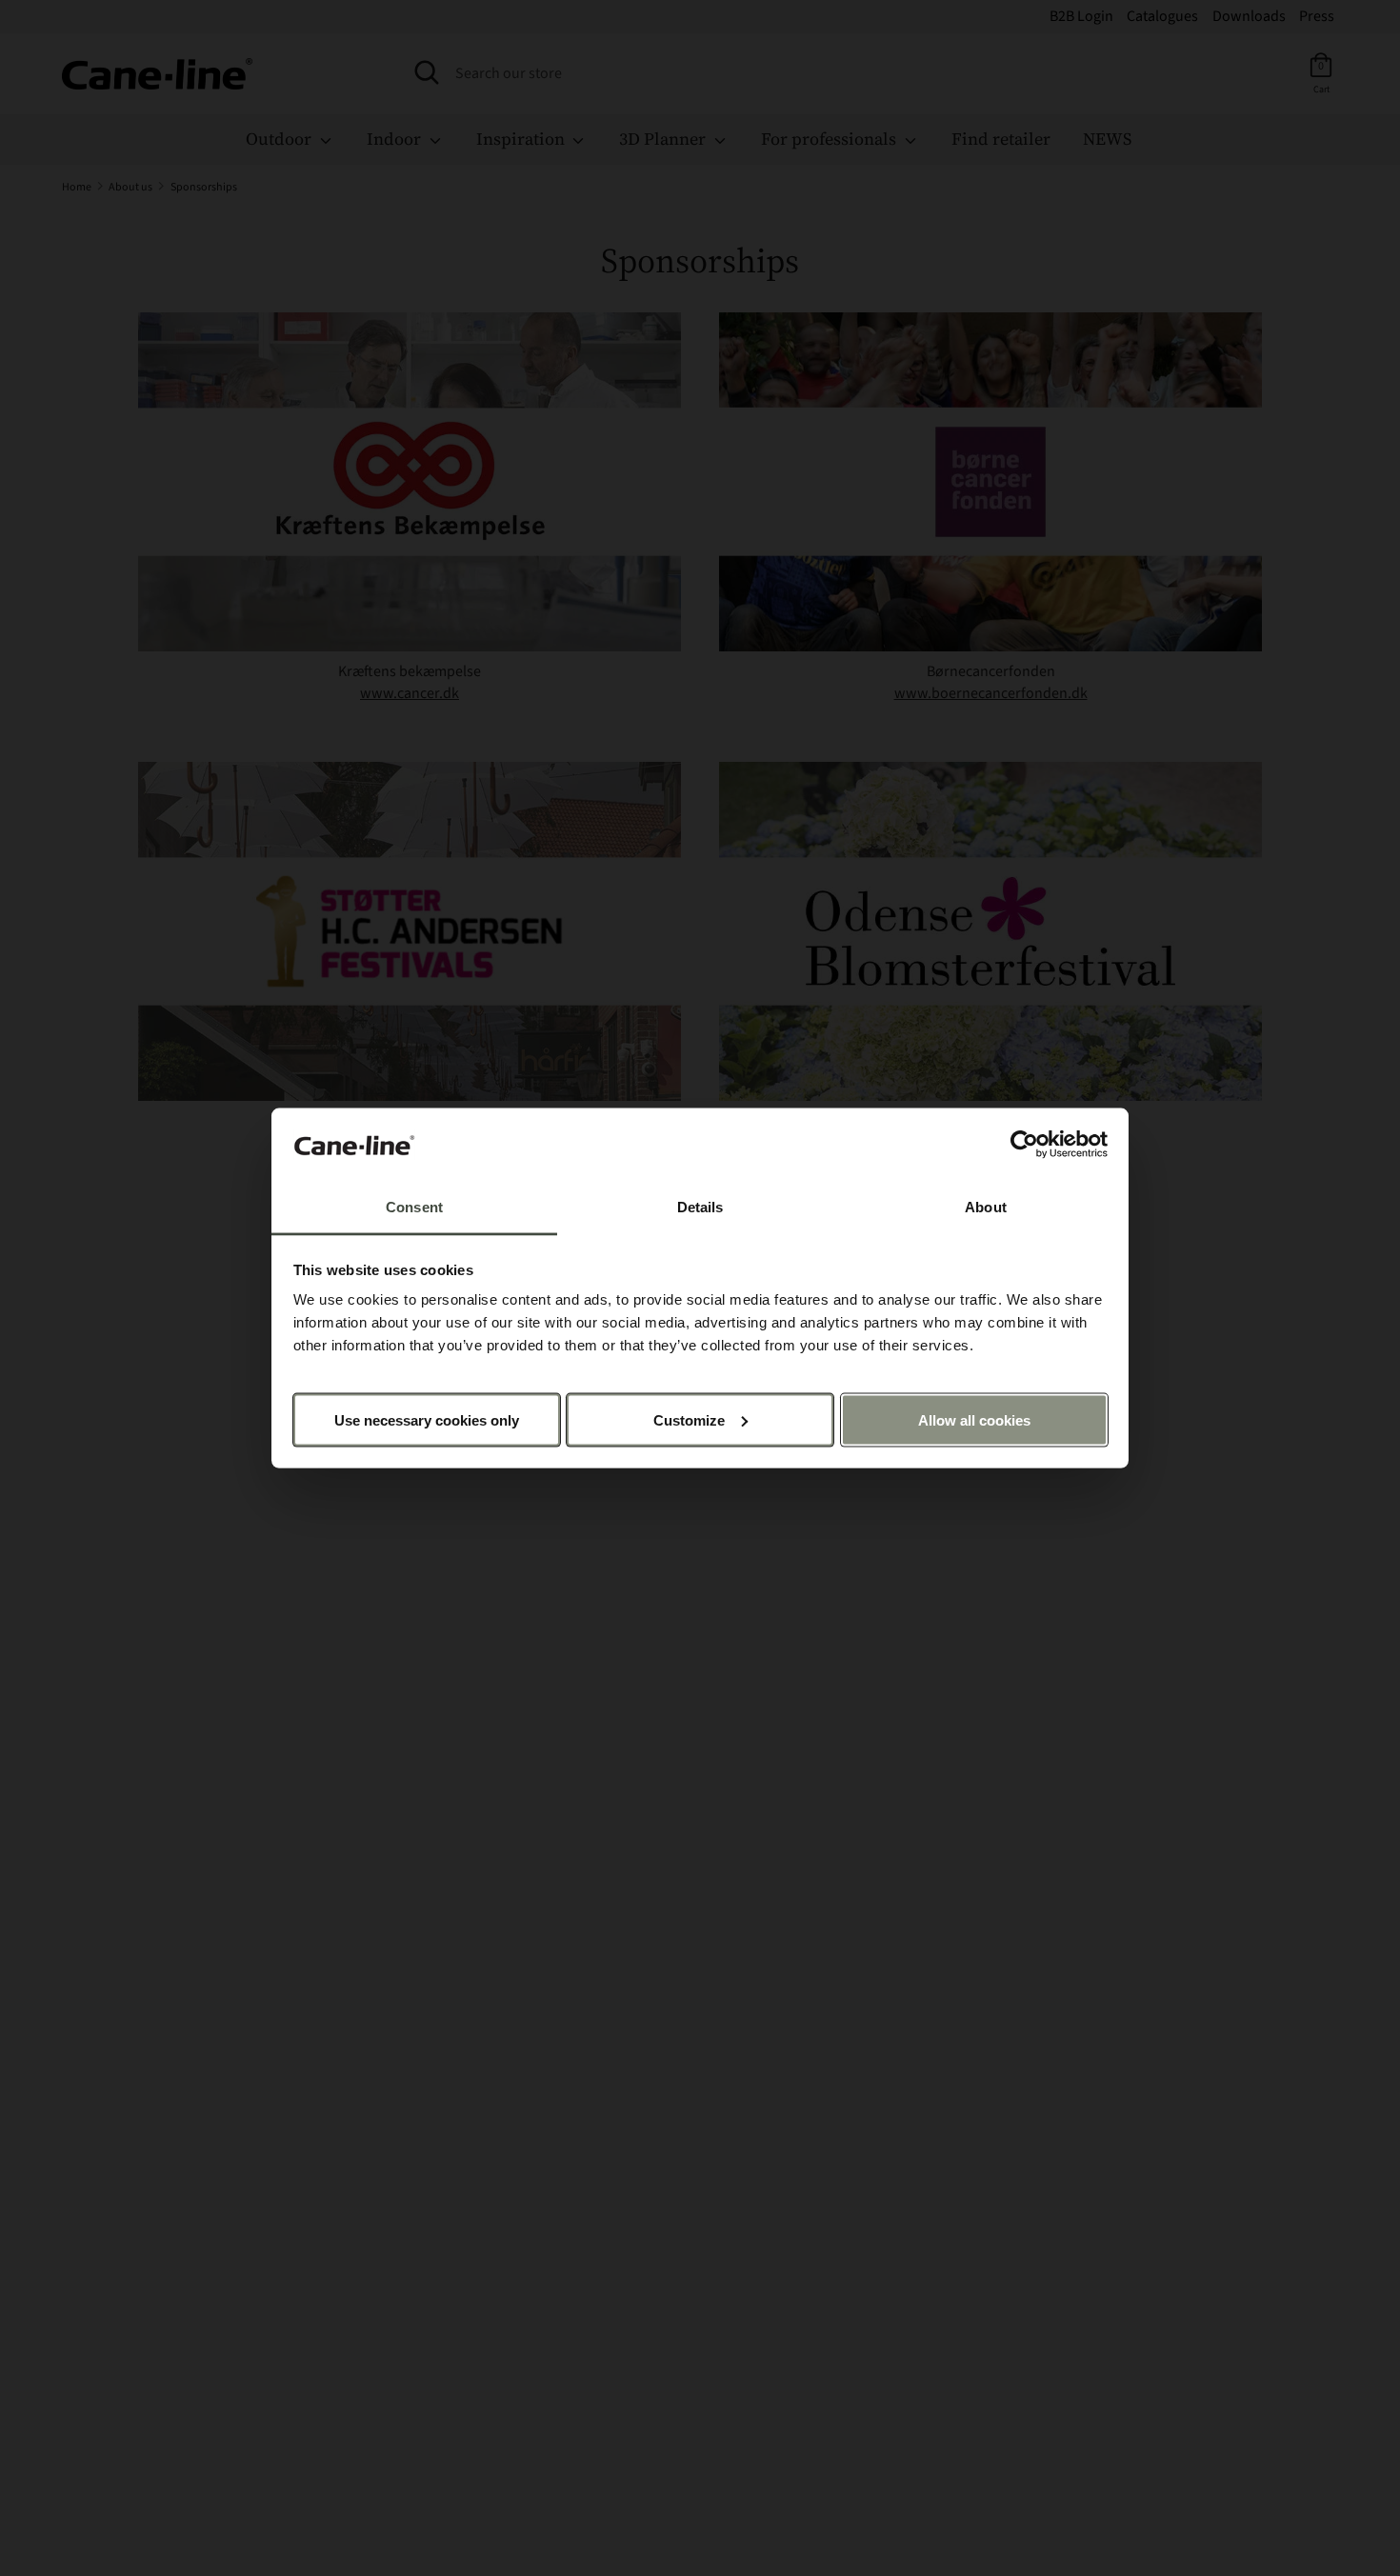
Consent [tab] (414, 1207)
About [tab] (986, 1207)
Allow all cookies (974, 1419)
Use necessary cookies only (427, 1419)
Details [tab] (700, 1207)
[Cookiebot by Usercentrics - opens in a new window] (1024, 1145)
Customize (689, 1419)
